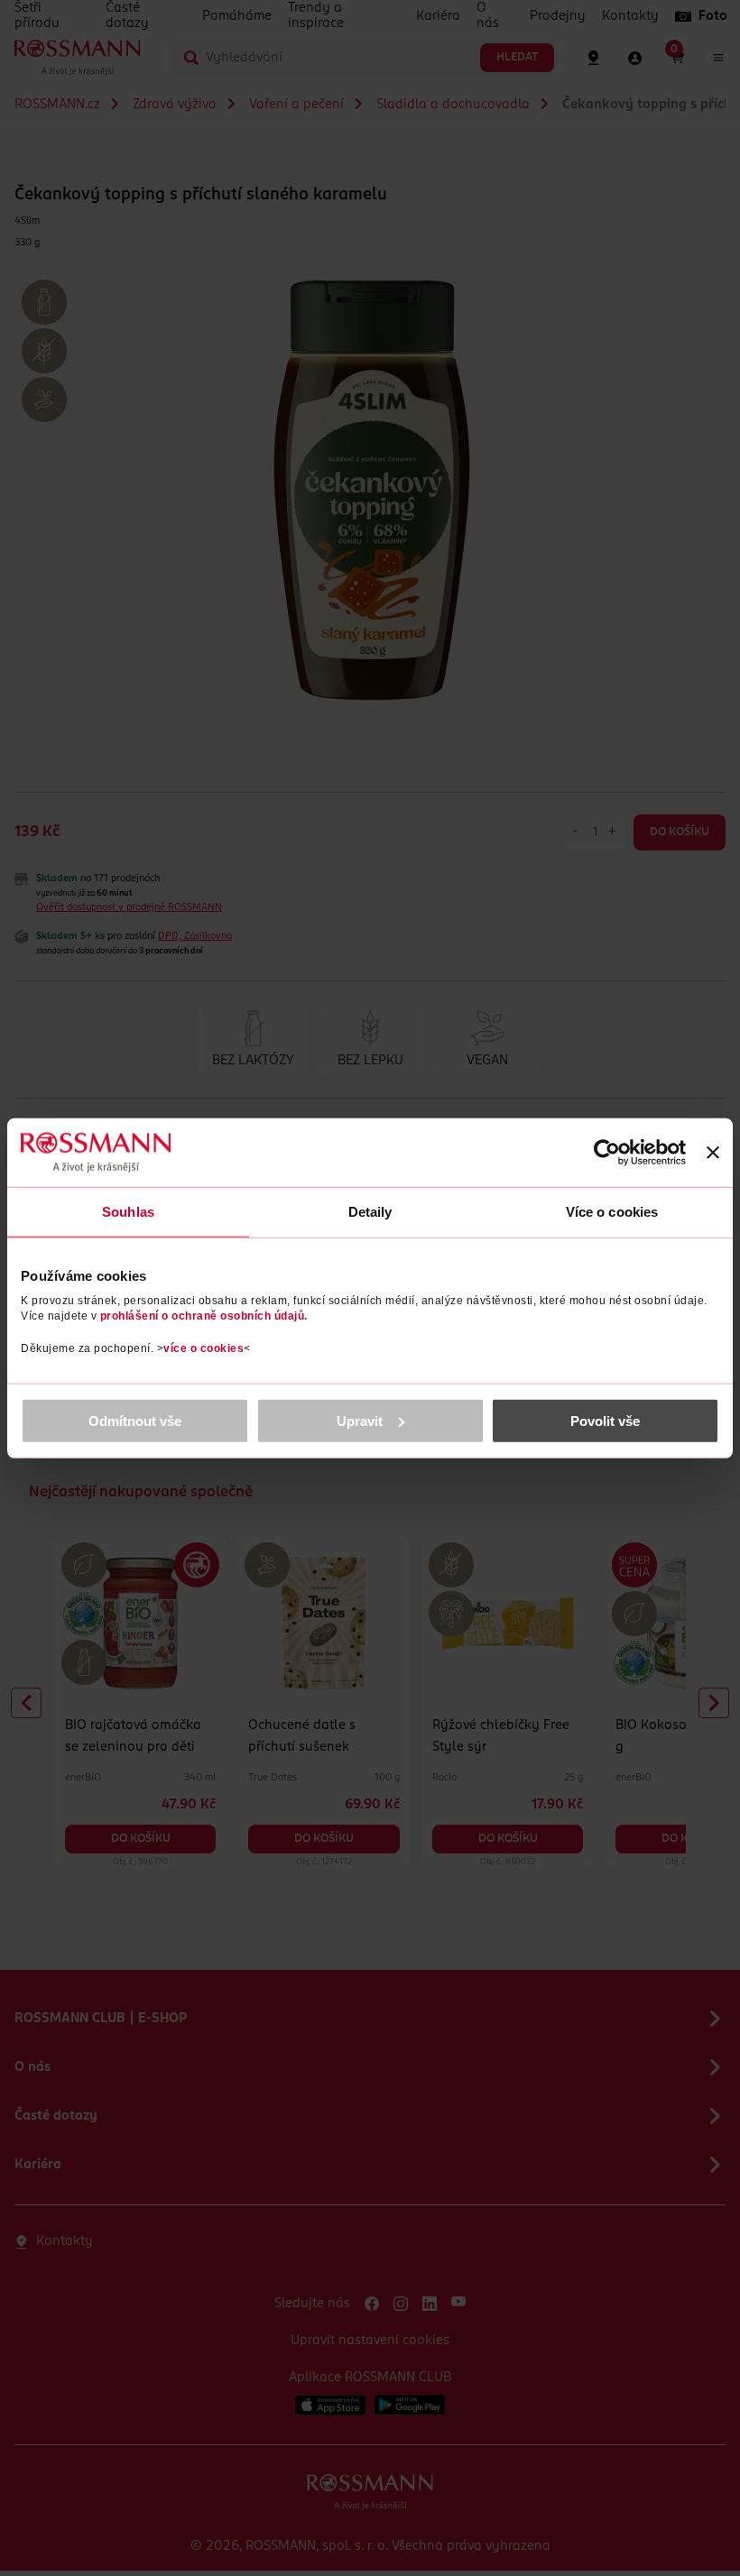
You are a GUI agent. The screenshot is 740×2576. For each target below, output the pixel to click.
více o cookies (203, 1348)
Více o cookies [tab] (612, 1212)
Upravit (360, 1420)
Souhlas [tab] (128, 1212)
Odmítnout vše (135, 1420)
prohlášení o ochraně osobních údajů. (204, 1315)
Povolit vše (605, 1420)
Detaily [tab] (370, 1212)
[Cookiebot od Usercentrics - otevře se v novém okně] (607, 1153)
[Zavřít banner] (713, 1153)
